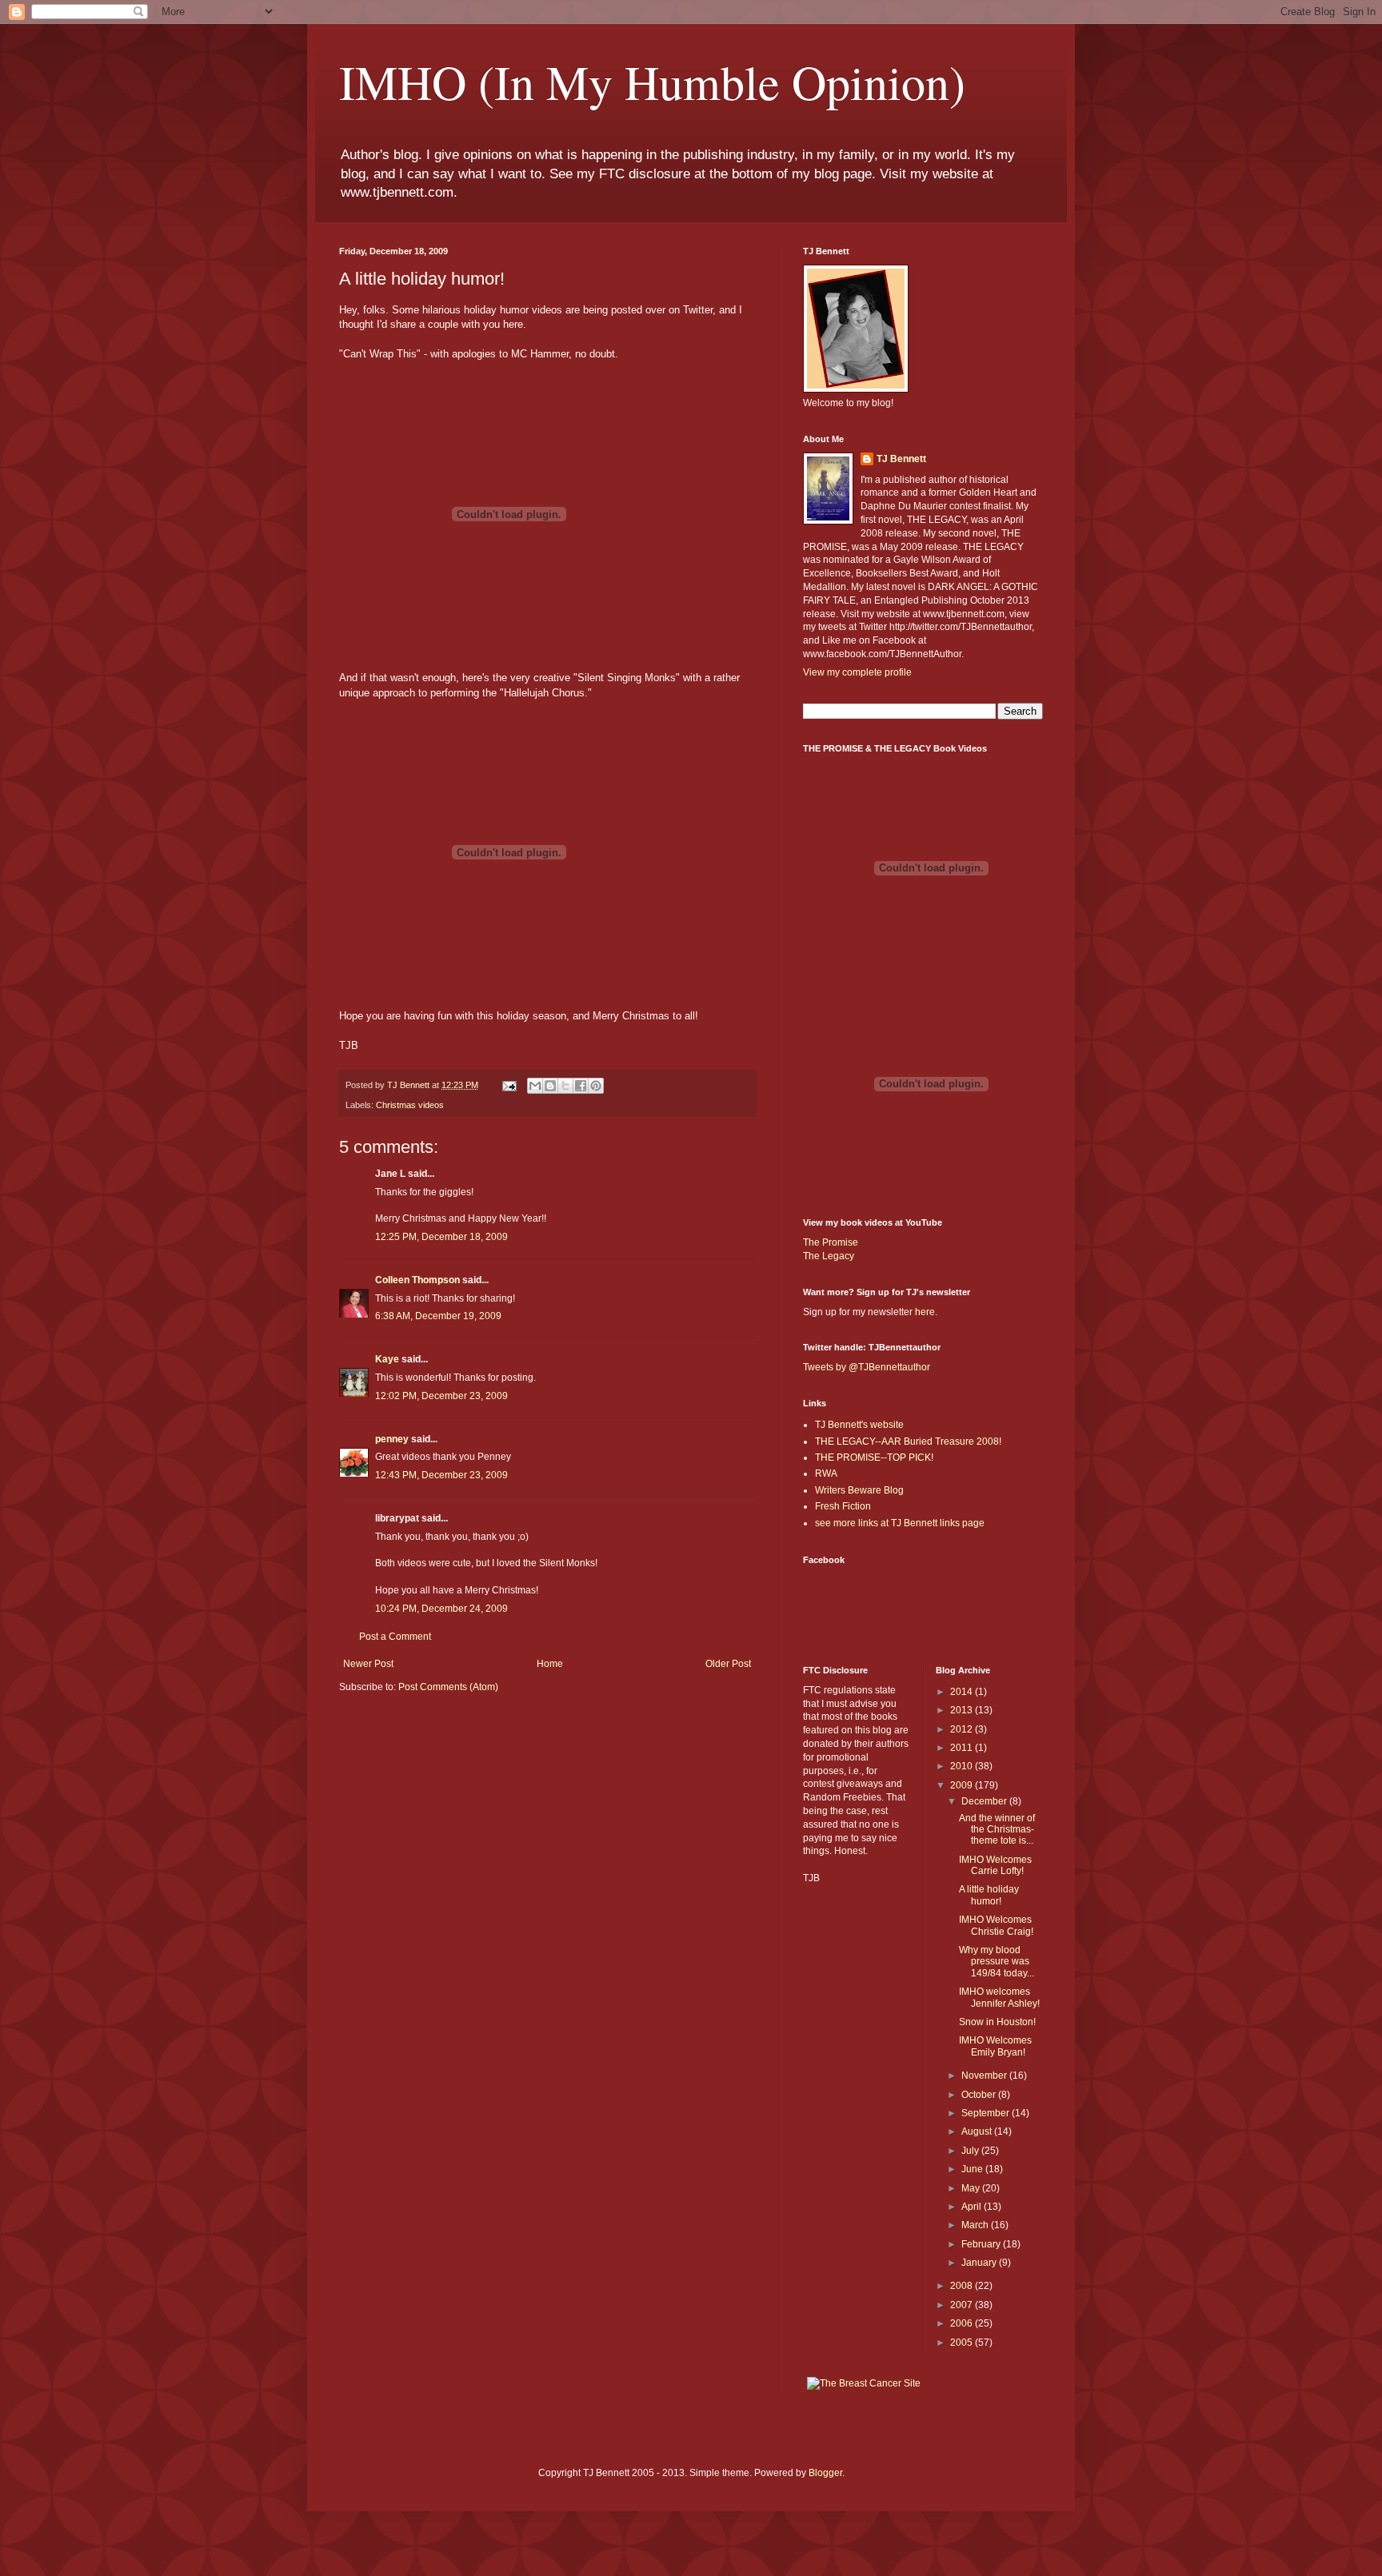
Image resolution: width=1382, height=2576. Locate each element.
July (971, 2151)
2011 (963, 1748)
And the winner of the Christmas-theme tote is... (997, 1830)
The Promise (831, 1242)
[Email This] (535, 1086)
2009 (963, 1785)
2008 (963, 2286)
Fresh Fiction (843, 1506)
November (985, 2076)
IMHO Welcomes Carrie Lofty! (995, 1865)
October (980, 2095)
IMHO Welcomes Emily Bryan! (995, 2046)
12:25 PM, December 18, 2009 (441, 1237)
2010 (963, 1766)
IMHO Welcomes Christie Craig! (996, 1925)
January (980, 2263)
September (987, 2113)
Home (550, 1664)
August (978, 2131)
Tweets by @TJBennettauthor (867, 1367)
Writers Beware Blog (859, 1490)
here (925, 1312)
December (985, 1801)
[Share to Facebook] (581, 1086)
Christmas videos (410, 1105)
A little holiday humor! (989, 1895)
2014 (963, 1692)
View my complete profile (857, 672)
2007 (963, 2305)
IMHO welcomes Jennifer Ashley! (999, 1997)
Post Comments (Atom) (448, 1687)
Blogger (825, 2473)
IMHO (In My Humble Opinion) (652, 82)
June (973, 2169)
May (972, 2188)
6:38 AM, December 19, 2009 (438, 1316)
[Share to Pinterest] (596, 1086)
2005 (963, 2343)
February (982, 2244)
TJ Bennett (901, 459)
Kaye (387, 1359)
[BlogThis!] (550, 1086)
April (973, 2207)
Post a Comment (395, 1637)
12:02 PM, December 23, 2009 (441, 1396)
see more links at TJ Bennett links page (900, 1523)
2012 (963, 1729)
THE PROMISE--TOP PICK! (874, 1457)
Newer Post (368, 1664)
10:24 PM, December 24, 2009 (441, 1609)
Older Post (728, 1664)
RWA (826, 1473)
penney (392, 1439)
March (976, 2225)
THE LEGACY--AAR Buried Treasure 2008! (908, 1442)
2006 (963, 2323)
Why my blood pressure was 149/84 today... (997, 1962)
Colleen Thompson (417, 1280)
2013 (963, 1710)
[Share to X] (565, 1086)
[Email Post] (509, 1085)
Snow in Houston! (997, 2022)
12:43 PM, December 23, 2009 (441, 1475)
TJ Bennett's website (859, 1425)
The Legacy (829, 1256)
